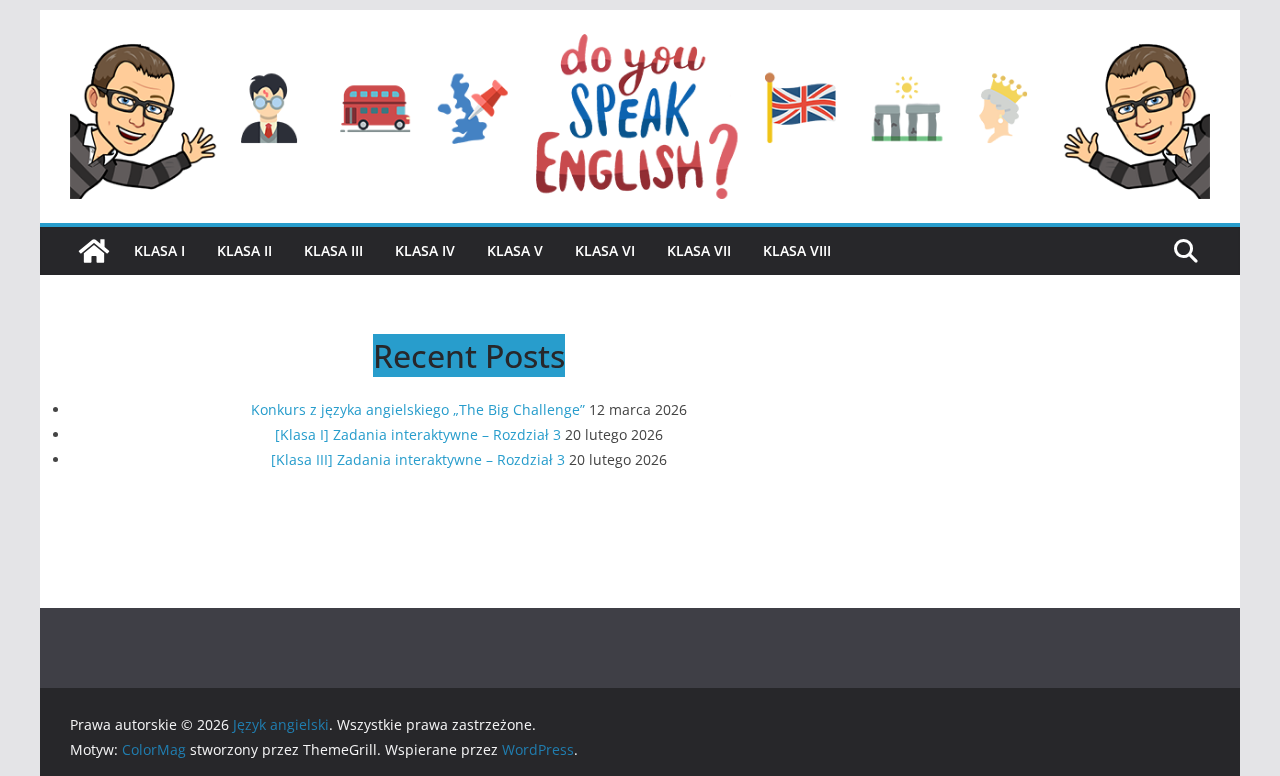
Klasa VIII (797, 250)
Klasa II (244, 250)
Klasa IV (425, 250)
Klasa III (333, 250)
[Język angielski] (94, 251)
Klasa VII (699, 250)
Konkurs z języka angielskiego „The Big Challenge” (418, 409)
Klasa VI (605, 250)
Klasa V (515, 250)
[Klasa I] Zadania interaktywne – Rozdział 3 (418, 434)
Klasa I (159, 250)
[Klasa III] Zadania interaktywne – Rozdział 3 (418, 459)
